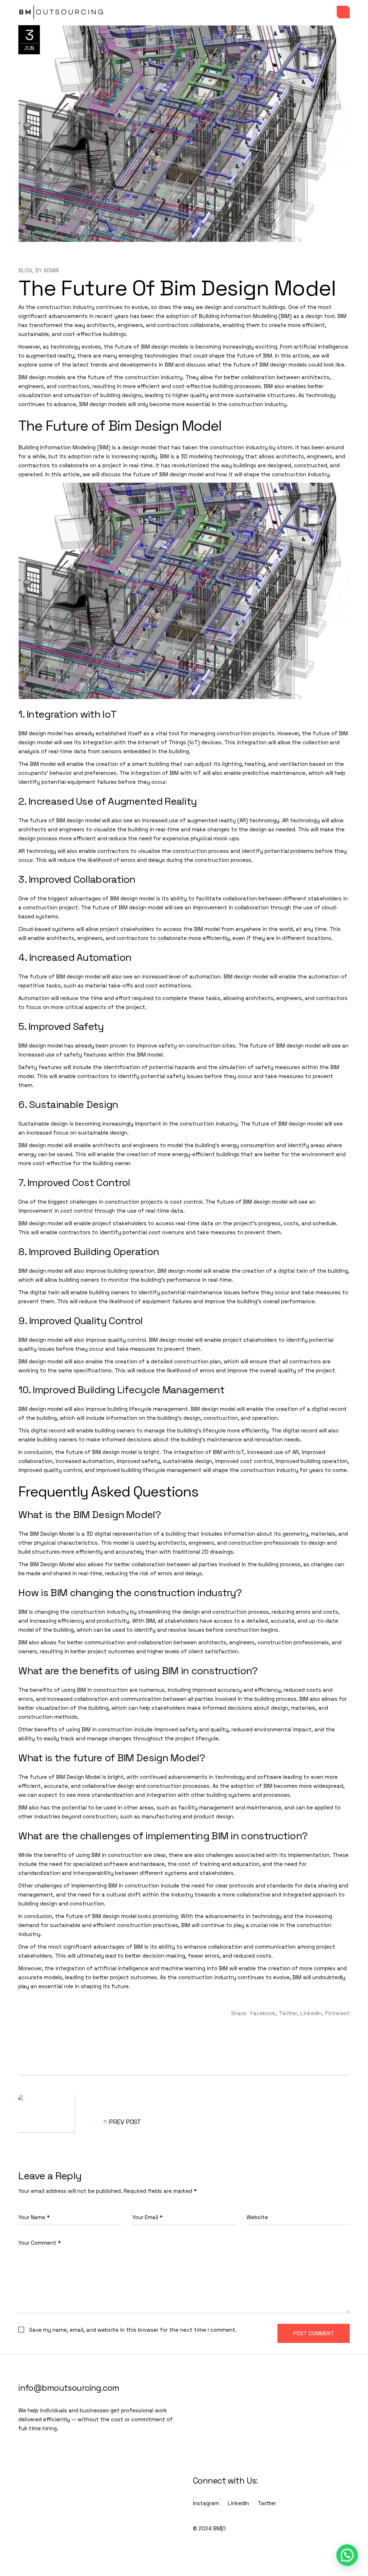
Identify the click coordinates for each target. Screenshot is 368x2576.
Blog (25, 270)
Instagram (206, 2503)
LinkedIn (238, 2503)
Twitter (267, 2503)
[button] (347, 2555)
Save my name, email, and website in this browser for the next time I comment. (133, 2330)
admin (51, 270)
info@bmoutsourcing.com (69, 2388)
